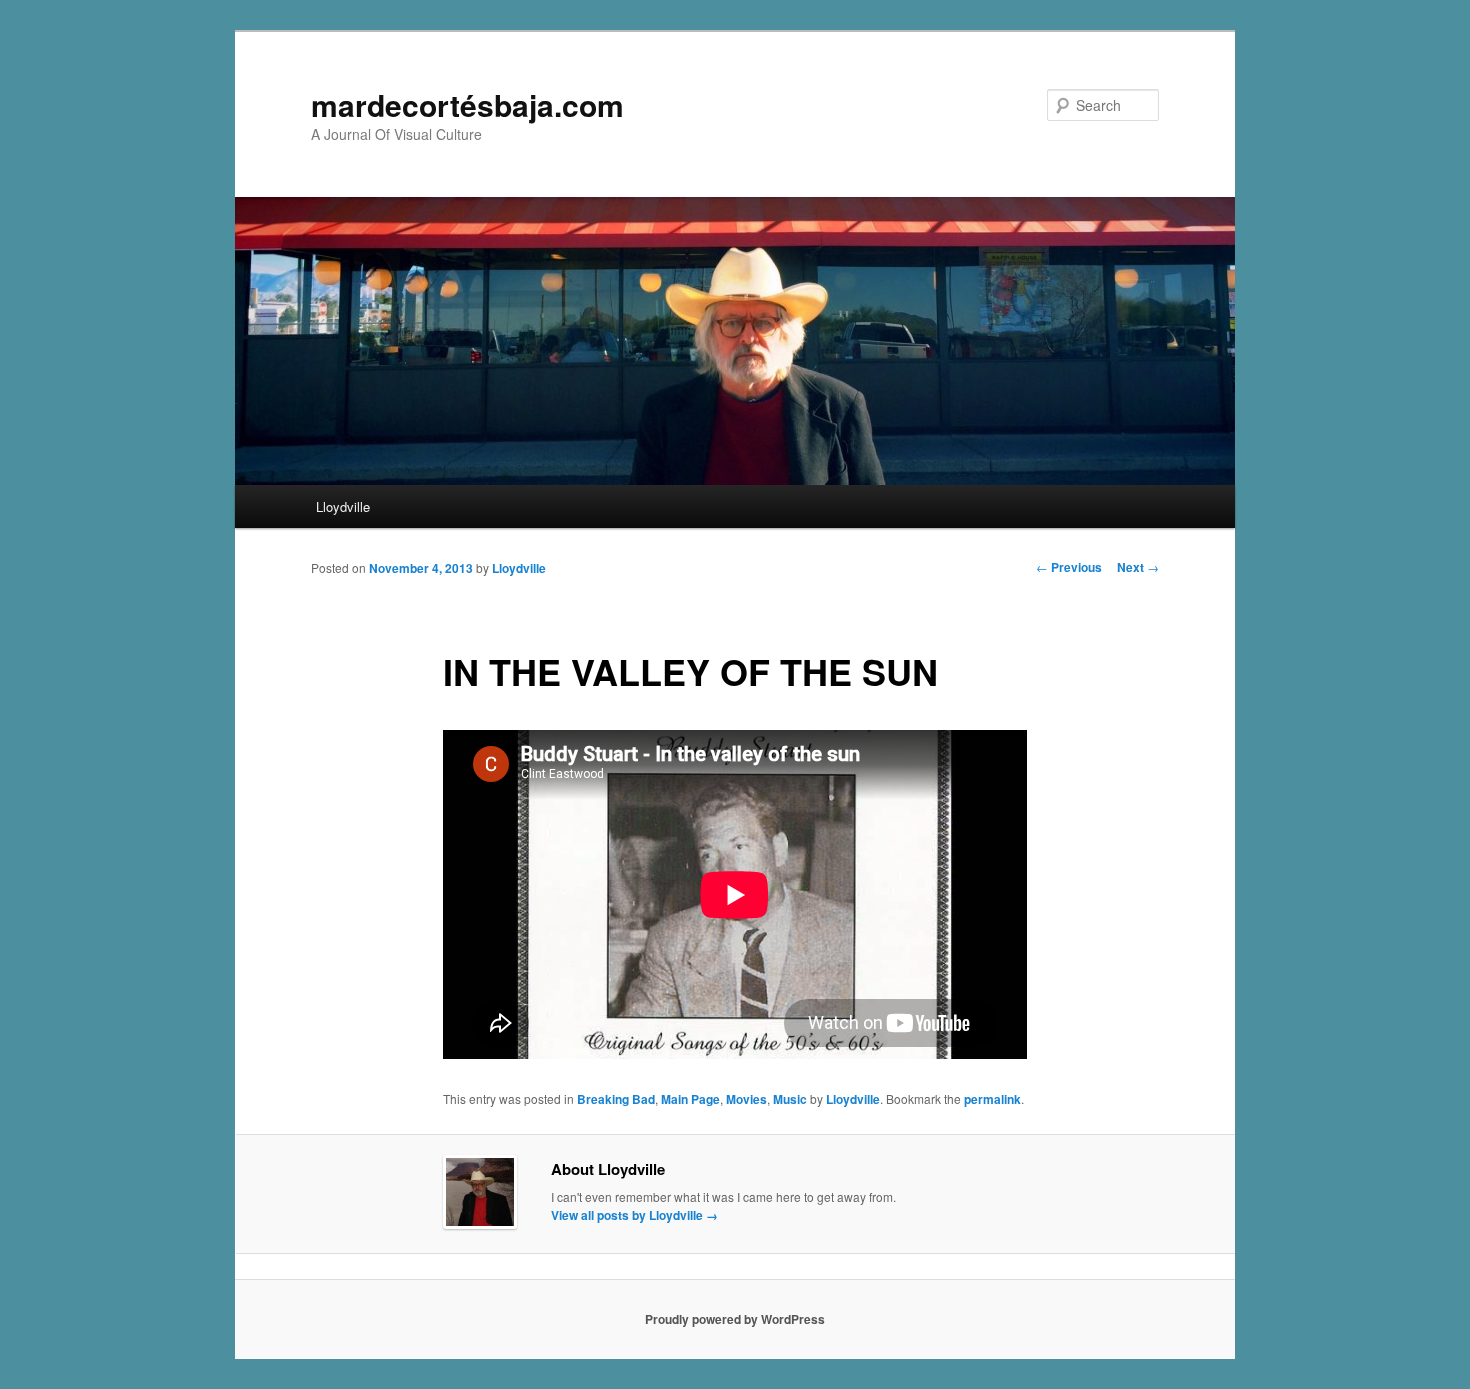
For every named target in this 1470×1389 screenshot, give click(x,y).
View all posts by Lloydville (634, 1215)
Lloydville (343, 506)
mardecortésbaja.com (467, 104)
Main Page (690, 1099)
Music (790, 1099)
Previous (1069, 567)
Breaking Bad (616, 1099)
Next (1138, 567)
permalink (992, 1099)
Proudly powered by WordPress (735, 1319)
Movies (746, 1099)
